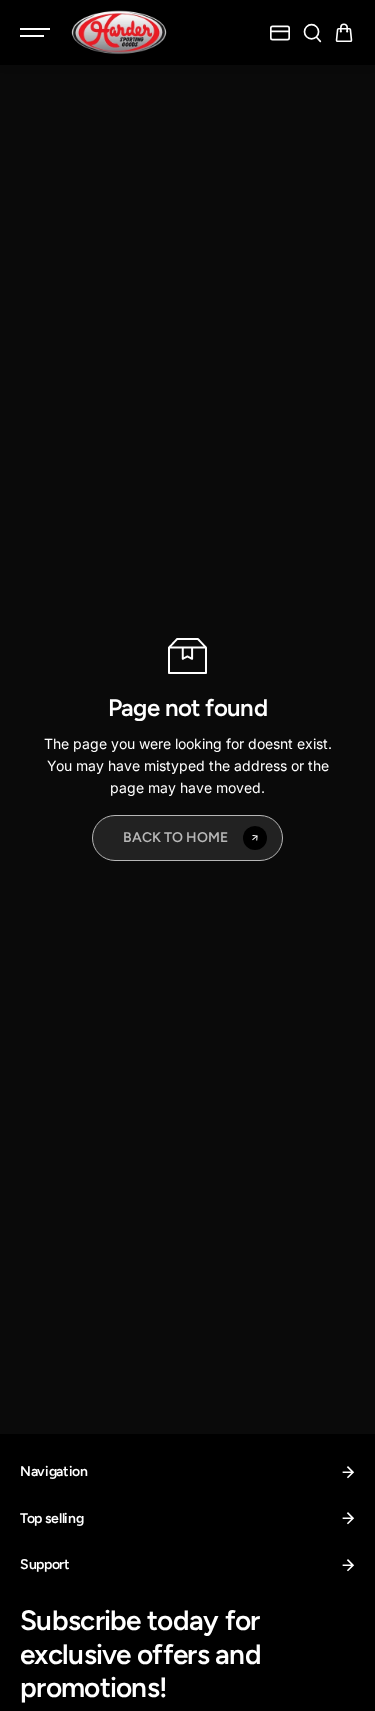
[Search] (312, 33)
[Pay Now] (280, 33)
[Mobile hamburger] (37, 33)
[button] (344, 33)
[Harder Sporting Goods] (119, 32)
